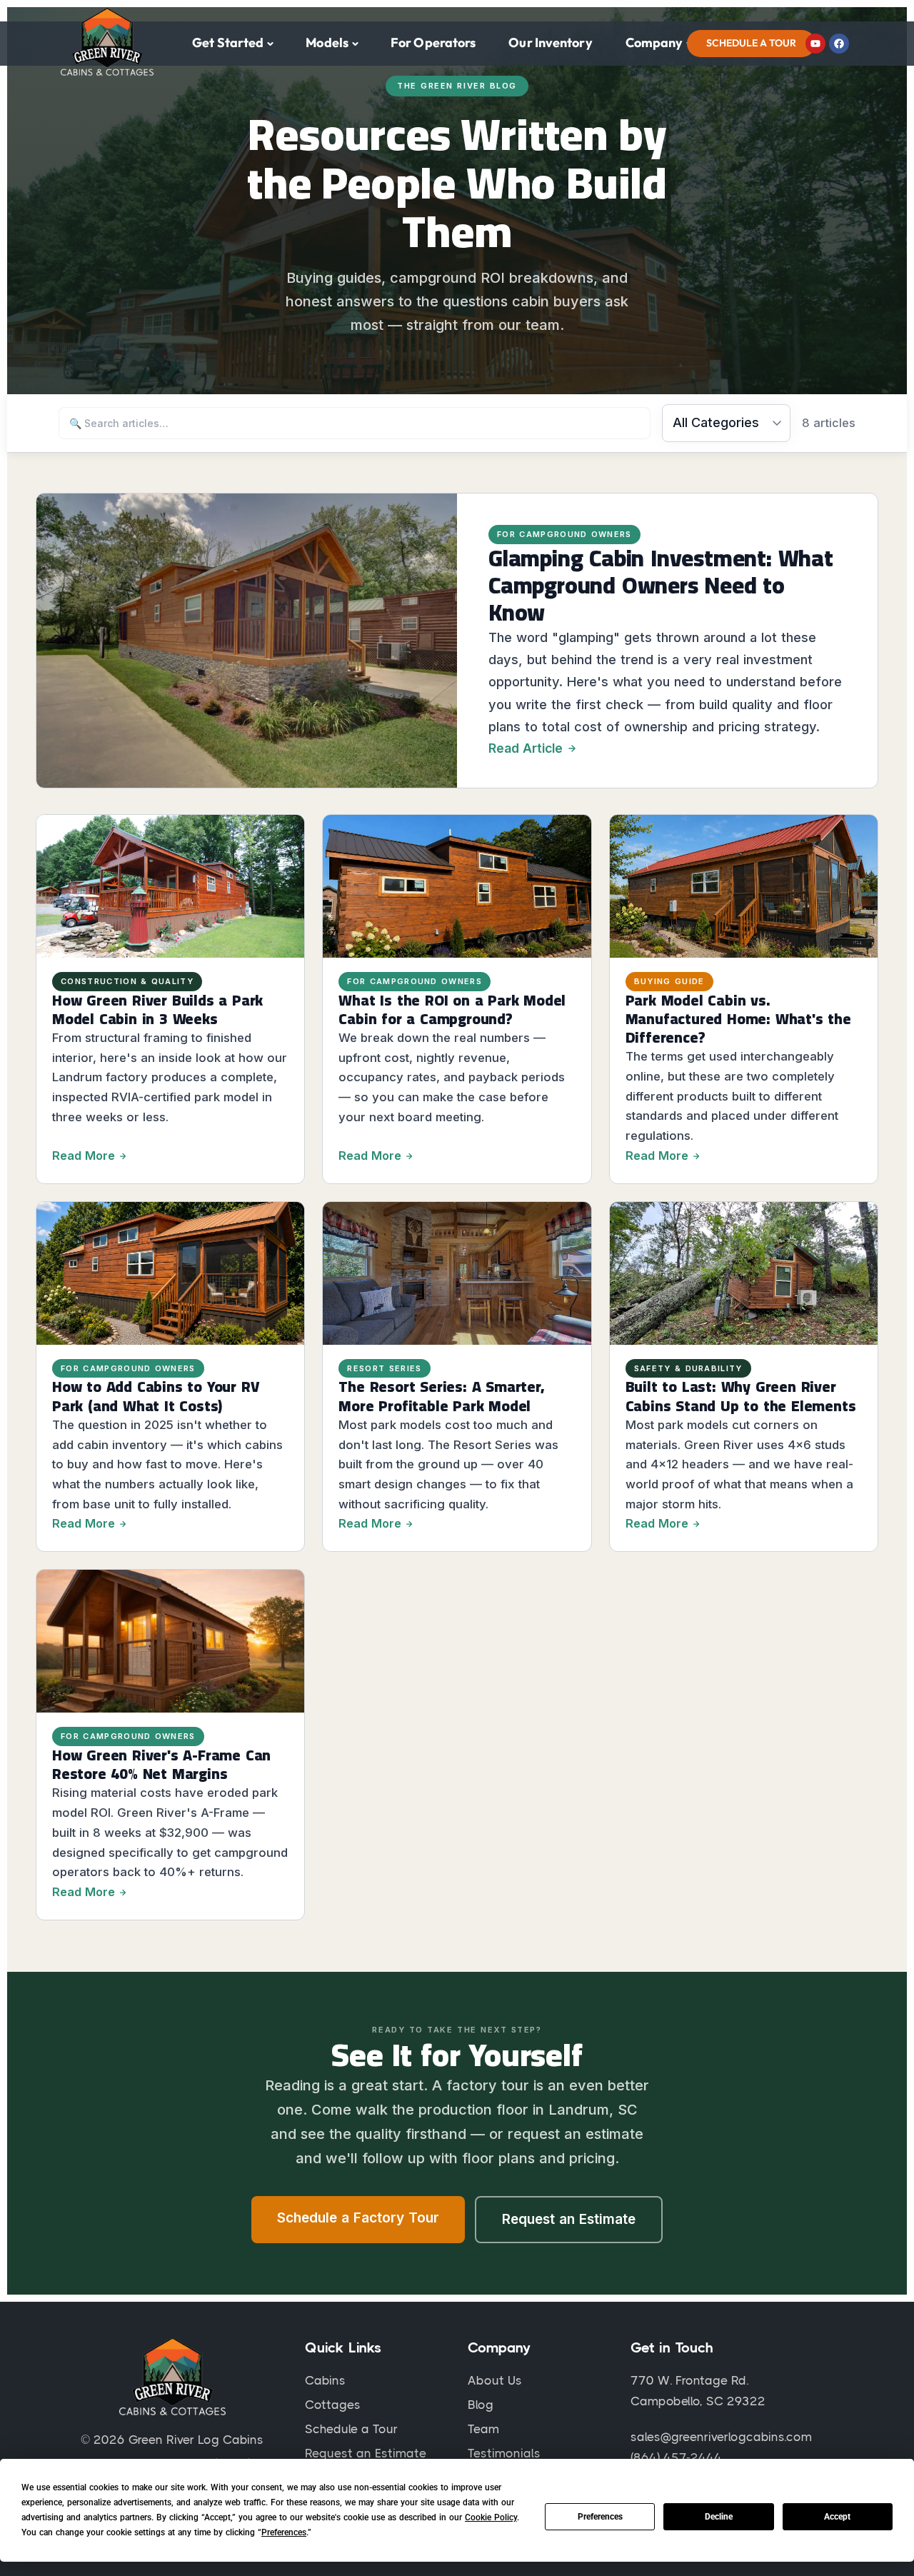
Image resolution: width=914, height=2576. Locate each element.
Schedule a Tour (751, 43)
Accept (837, 2517)
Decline (719, 2517)
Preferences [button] (284, 2532)
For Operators (433, 42)
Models (327, 42)
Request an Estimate (569, 2219)
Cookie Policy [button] (491, 2517)
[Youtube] (815, 44)
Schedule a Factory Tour (358, 2218)
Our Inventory (550, 42)
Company (654, 42)
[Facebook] (839, 44)
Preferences (600, 2517)
